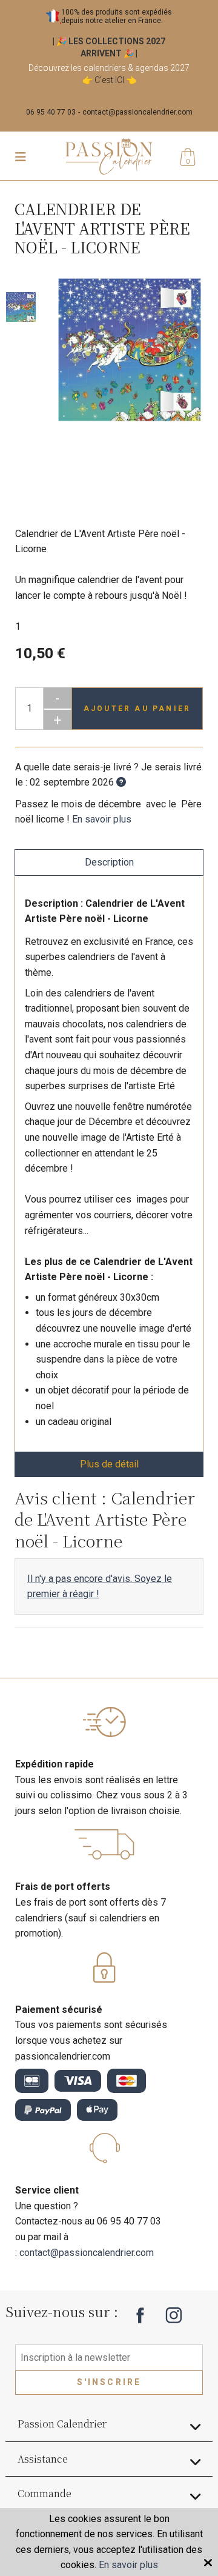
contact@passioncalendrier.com (137, 112)
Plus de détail (109, 1464)
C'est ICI (109, 80)
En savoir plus (102, 819)
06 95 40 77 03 (51, 112)
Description (109, 862)
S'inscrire (109, 2382)
